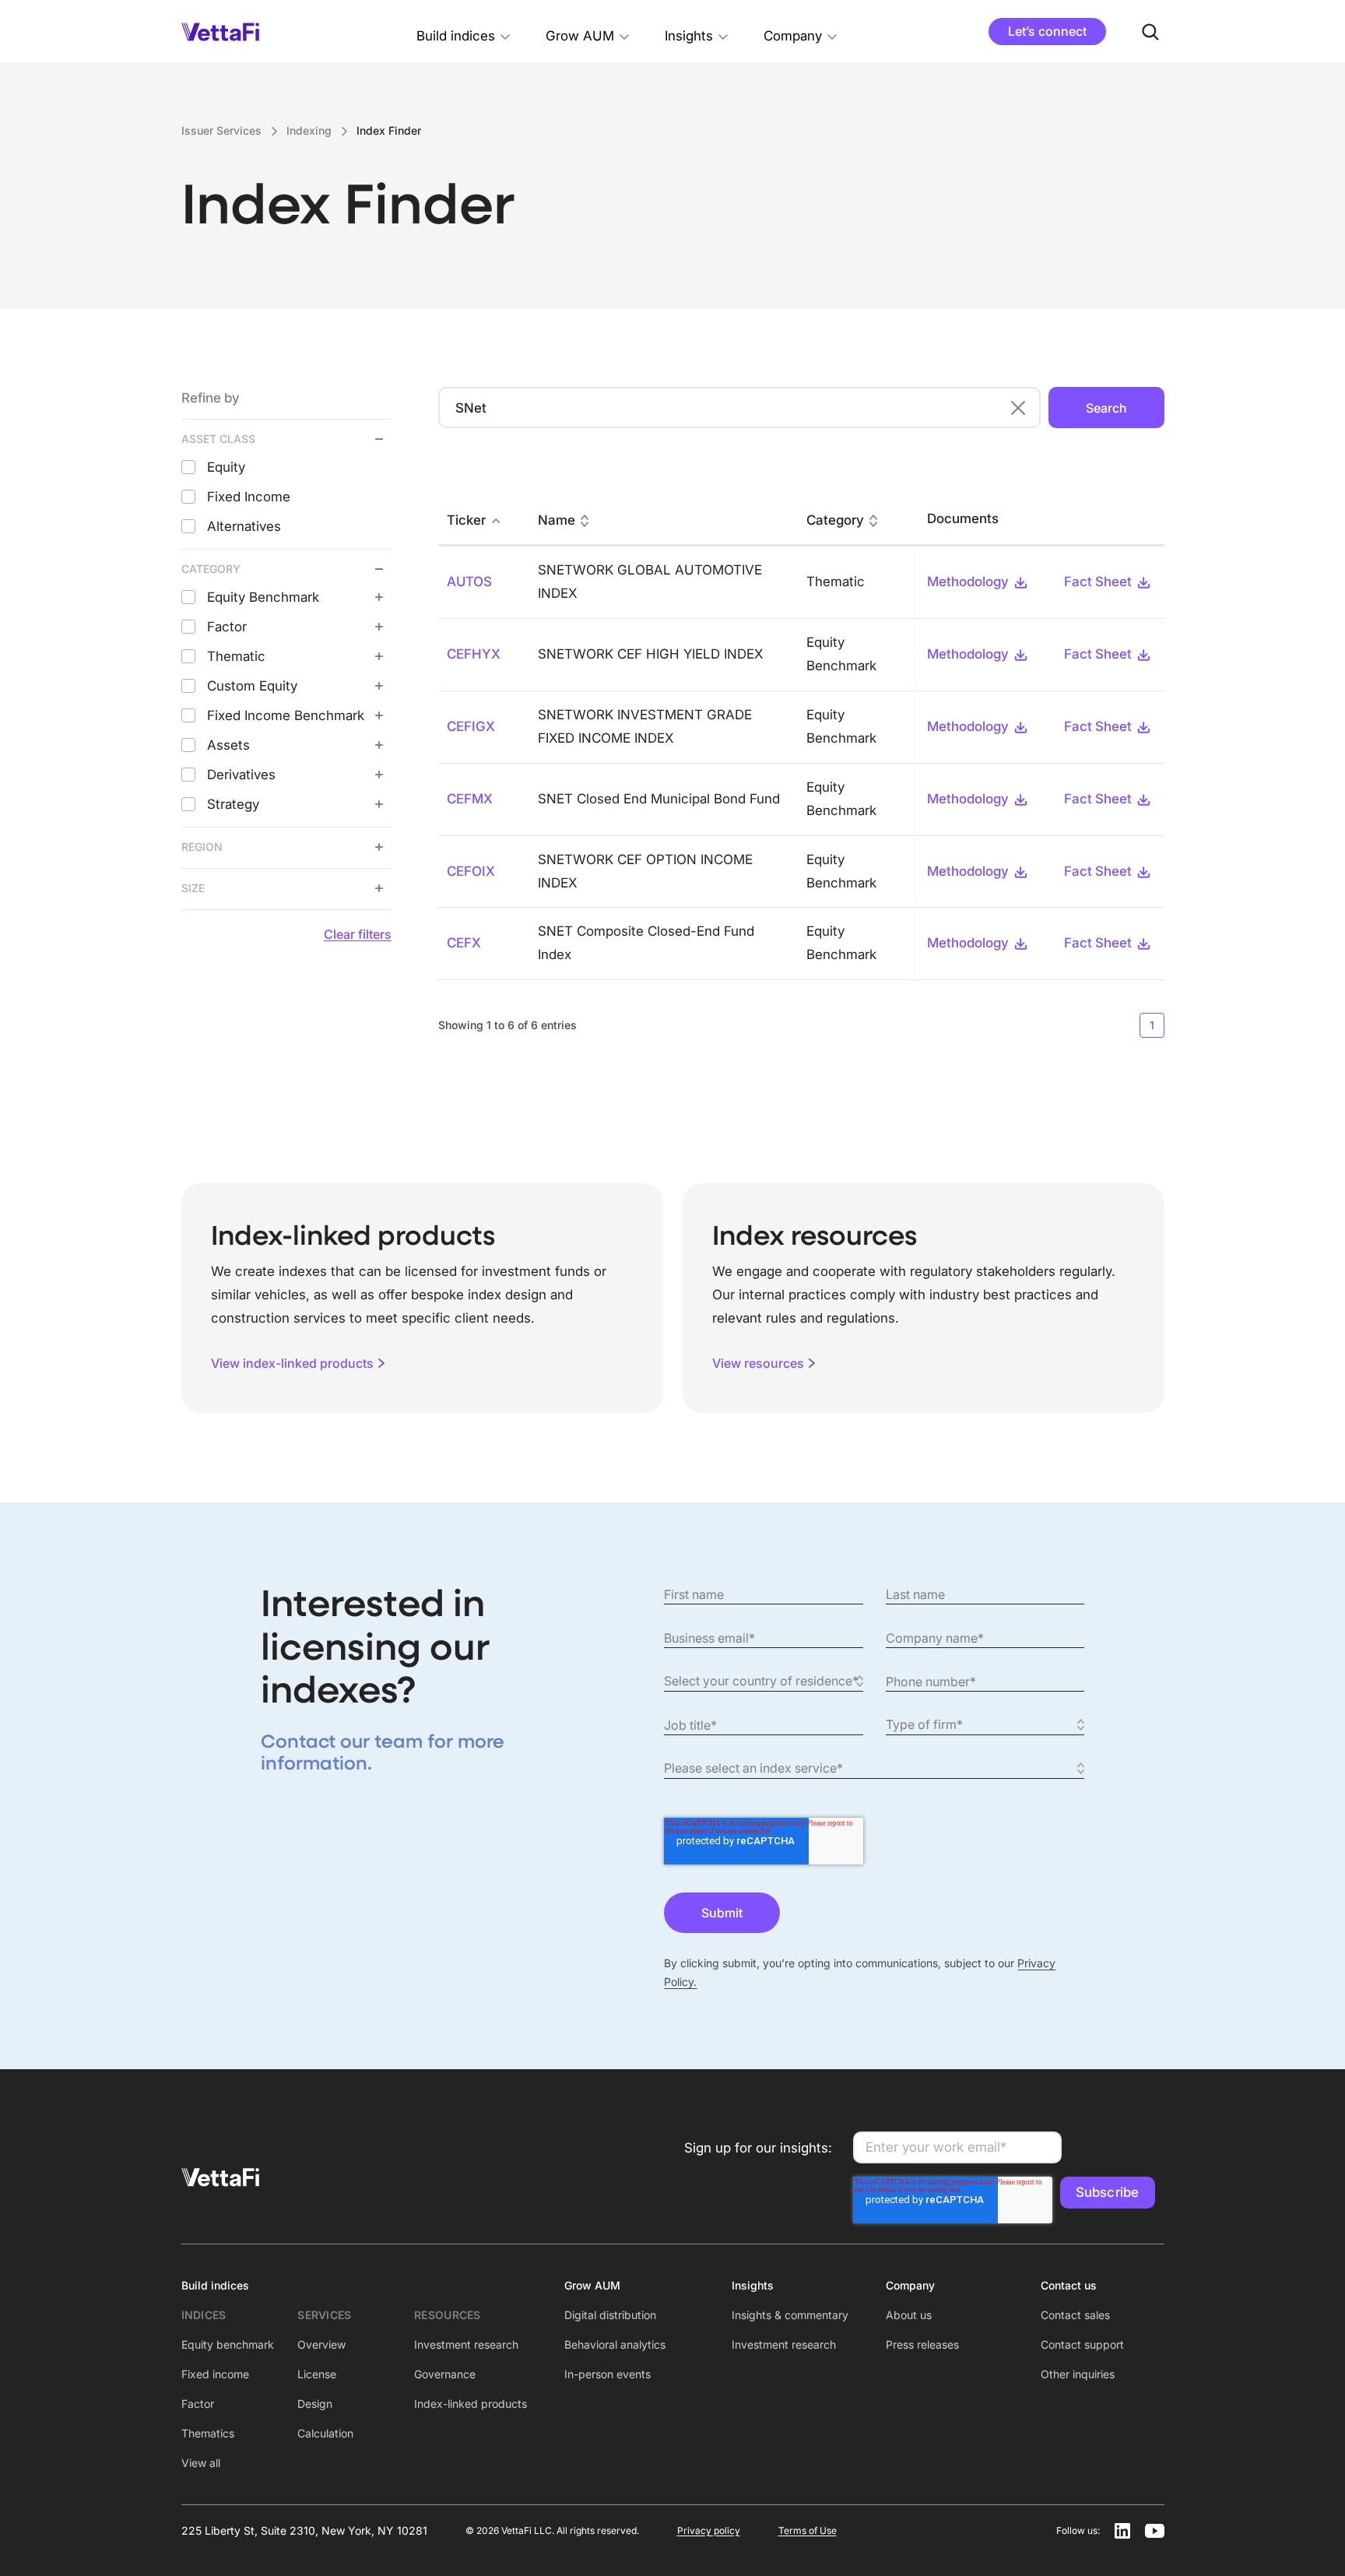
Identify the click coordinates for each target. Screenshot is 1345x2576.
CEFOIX (471, 871)
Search (1106, 408)
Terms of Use (808, 2530)
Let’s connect (1047, 31)
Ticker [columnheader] (466, 520)
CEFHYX (474, 654)
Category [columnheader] (835, 520)
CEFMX (470, 799)
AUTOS (469, 582)
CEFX (464, 943)
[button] (464, 32)
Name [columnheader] (557, 520)
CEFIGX (471, 726)
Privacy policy (709, 2530)
